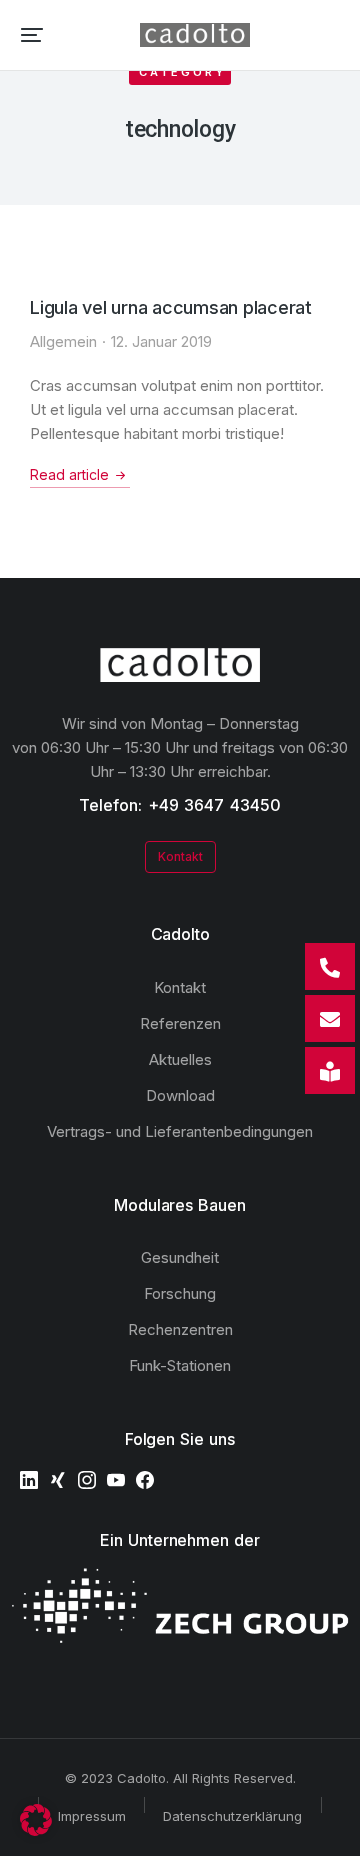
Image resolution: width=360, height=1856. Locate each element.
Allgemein (63, 341)
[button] (32, 35)
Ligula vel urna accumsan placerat (171, 307)
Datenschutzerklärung (232, 1816)
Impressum (92, 1816)
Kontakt (180, 856)
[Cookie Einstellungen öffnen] (36, 1830)
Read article (69, 474)
